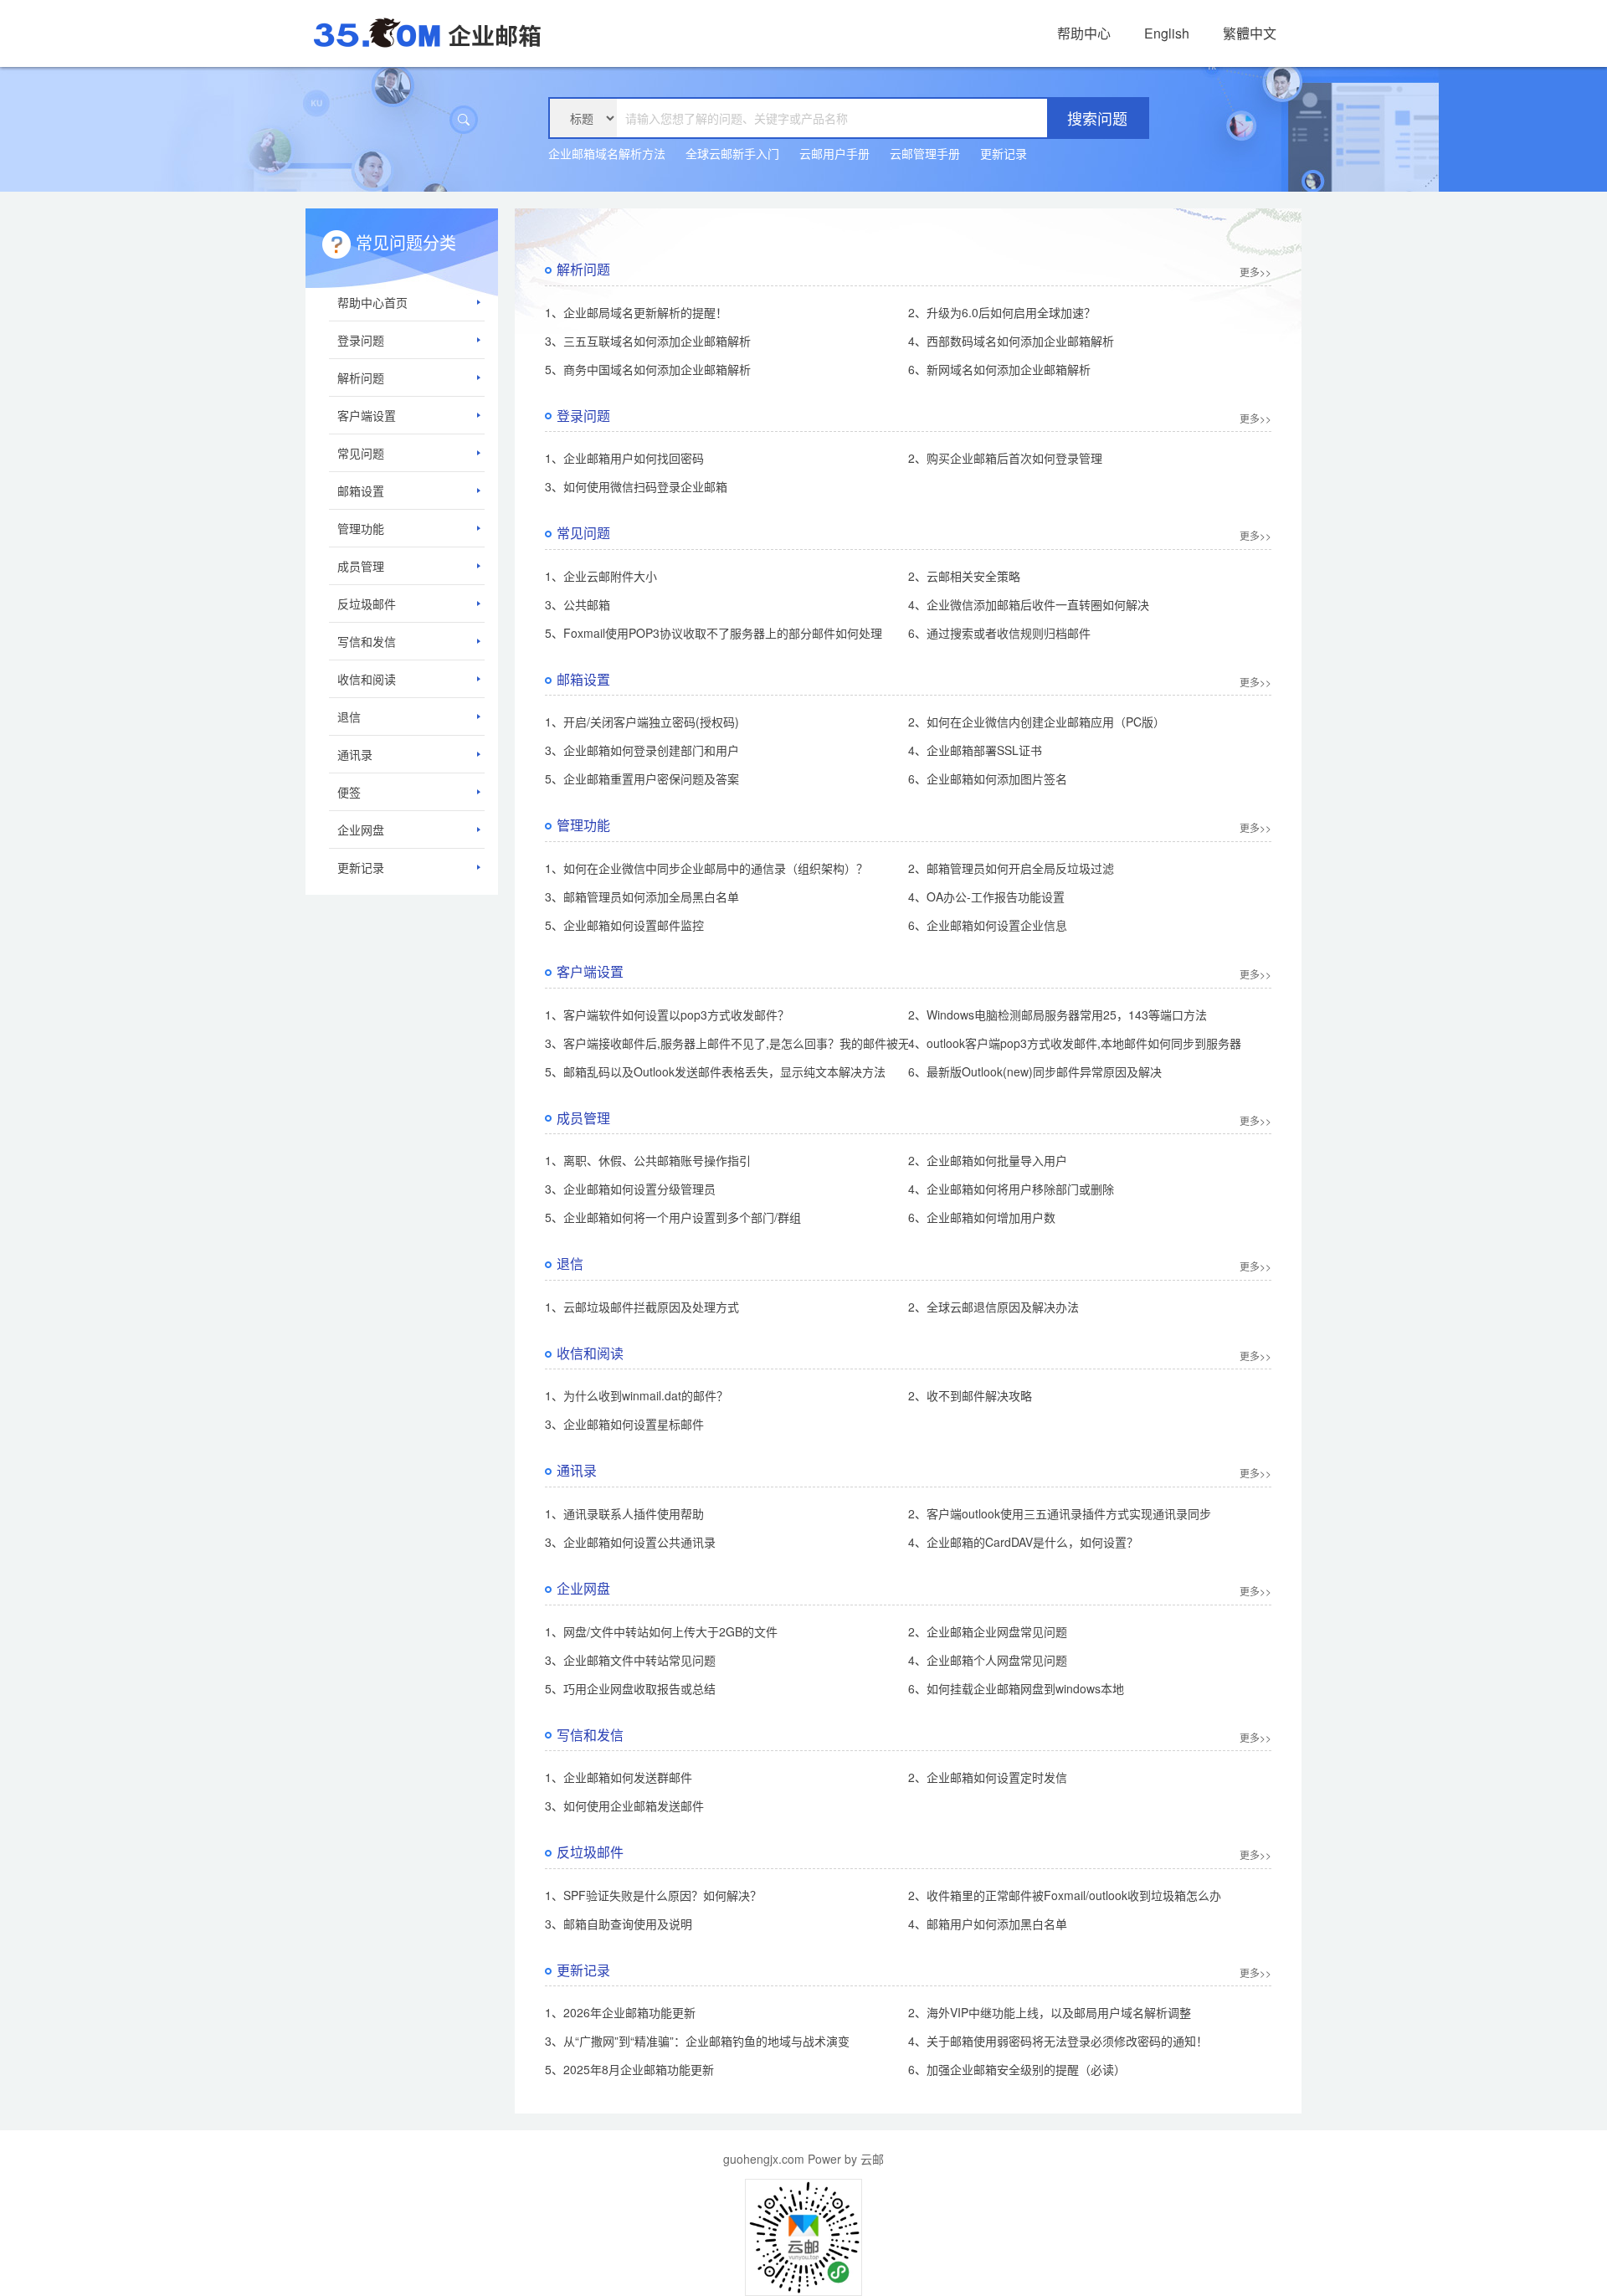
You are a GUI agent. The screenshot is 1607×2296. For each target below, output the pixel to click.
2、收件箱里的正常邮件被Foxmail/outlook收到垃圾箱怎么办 (1065, 1895)
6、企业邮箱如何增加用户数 (982, 1217)
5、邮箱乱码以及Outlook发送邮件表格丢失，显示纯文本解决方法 (715, 1071)
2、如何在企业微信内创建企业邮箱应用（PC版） (1037, 722)
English (1167, 33)
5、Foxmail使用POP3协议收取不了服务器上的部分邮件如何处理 (714, 633)
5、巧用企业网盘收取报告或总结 (630, 1688)
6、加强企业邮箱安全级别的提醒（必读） (1017, 2069)
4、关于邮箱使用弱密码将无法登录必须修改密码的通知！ (1058, 2041)
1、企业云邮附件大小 (601, 576)
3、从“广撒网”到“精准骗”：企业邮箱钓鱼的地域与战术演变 (697, 2041)
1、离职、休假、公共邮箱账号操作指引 (648, 1160)
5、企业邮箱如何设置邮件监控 (624, 925)
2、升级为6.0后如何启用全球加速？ (1002, 312)
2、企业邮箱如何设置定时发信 (988, 1777)
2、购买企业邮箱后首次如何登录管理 (1005, 458)
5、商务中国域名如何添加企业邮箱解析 (648, 369)
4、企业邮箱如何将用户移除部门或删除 (1011, 1189)
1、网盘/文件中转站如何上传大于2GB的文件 (661, 1631)
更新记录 (1004, 153)
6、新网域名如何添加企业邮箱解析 (999, 369)
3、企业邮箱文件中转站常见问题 (630, 1660)
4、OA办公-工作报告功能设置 (986, 896)
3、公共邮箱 (578, 604)
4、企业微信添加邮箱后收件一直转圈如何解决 (1029, 604)
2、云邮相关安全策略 (964, 576)
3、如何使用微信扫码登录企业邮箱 (636, 486)
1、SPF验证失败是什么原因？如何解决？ (653, 1895)
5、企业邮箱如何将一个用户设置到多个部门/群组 (673, 1217)
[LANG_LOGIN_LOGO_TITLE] (427, 31)
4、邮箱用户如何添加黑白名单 (988, 1924)
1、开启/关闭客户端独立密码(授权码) (642, 722)
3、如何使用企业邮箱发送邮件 (624, 1805)
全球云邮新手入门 (732, 153)
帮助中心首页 (372, 302)
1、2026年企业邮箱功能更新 (620, 2012)
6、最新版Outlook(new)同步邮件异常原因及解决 (1035, 1071)
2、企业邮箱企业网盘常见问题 (988, 1631)
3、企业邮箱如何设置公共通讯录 (630, 1542)
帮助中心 (1084, 33)
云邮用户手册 (834, 153)
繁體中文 (1250, 33)
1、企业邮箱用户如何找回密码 (624, 458)
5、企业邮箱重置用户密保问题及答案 (642, 778)
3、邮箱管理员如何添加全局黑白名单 (642, 896)
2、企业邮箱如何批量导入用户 (988, 1160)
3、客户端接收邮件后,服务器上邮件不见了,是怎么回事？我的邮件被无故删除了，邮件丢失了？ (792, 1043)
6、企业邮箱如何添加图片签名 (988, 778)
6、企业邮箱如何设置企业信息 (988, 925)
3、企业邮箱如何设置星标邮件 (624, 1424)
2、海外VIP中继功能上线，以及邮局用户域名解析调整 (1050, 2012)
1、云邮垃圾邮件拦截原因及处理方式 (642, 1307)
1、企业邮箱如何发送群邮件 (619, 1777)
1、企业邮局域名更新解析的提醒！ (636, 312)
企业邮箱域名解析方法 (607, 153)
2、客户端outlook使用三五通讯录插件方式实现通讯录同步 (1060, 1513)
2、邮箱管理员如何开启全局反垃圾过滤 (1011, 868)
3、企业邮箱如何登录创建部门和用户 (642, 750)
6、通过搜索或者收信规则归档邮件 (999, 633)
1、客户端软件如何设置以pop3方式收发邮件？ (667, 1014)
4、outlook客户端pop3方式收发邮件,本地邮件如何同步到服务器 (1075, 1043)
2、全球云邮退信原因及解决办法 (993, 1307)
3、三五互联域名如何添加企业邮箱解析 (648, 341)
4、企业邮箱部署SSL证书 (975, 750)
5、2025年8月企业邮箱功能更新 (629, 2069)
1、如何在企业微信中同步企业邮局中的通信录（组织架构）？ (706, 868)
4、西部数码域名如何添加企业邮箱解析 (1011, 341)
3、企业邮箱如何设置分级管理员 (630, 1189)
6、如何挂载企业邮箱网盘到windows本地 (1016, 1688)
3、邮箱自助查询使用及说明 (619, 1924)
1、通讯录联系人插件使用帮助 (624, 1513)
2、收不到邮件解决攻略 (970, 1395)
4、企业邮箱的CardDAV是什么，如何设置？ (1023, 1542)
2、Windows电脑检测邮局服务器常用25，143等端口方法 (1058, 1014)
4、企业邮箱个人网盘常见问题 (988, 1660)
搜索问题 (1097, 118)
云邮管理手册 (925, 153)
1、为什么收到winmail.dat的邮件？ (637, 1395)
